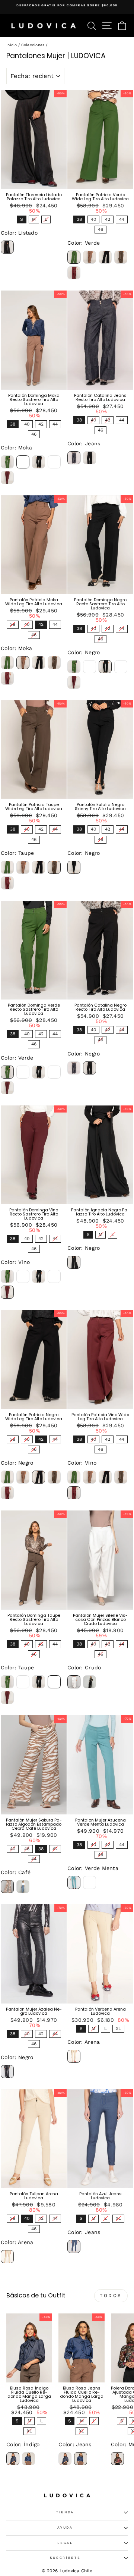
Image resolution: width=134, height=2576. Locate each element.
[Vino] (74, 273)
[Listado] (7, 247)
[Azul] (23, 1887)
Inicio (12, 45)
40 (93, 219)
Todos (111, 2296)
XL (118, 2028)
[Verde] (74, 257)
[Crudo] (74, 1682)
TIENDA (65, 2512)
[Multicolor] (117, 2459)
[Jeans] (74, 458)
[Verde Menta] (74, 1882)
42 (107, 219)
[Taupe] (121, 257)
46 (100, 229)
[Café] (7, 1887)
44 (122, 219)
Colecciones (33, 45)
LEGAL (65, 2543)
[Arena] (74, 2056)
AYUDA (65, 2528)
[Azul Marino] (90, 1882)
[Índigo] (13, 2459)
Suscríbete (65, 2558)
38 (79, 219)
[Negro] (105, 257)
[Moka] (90, 257)
